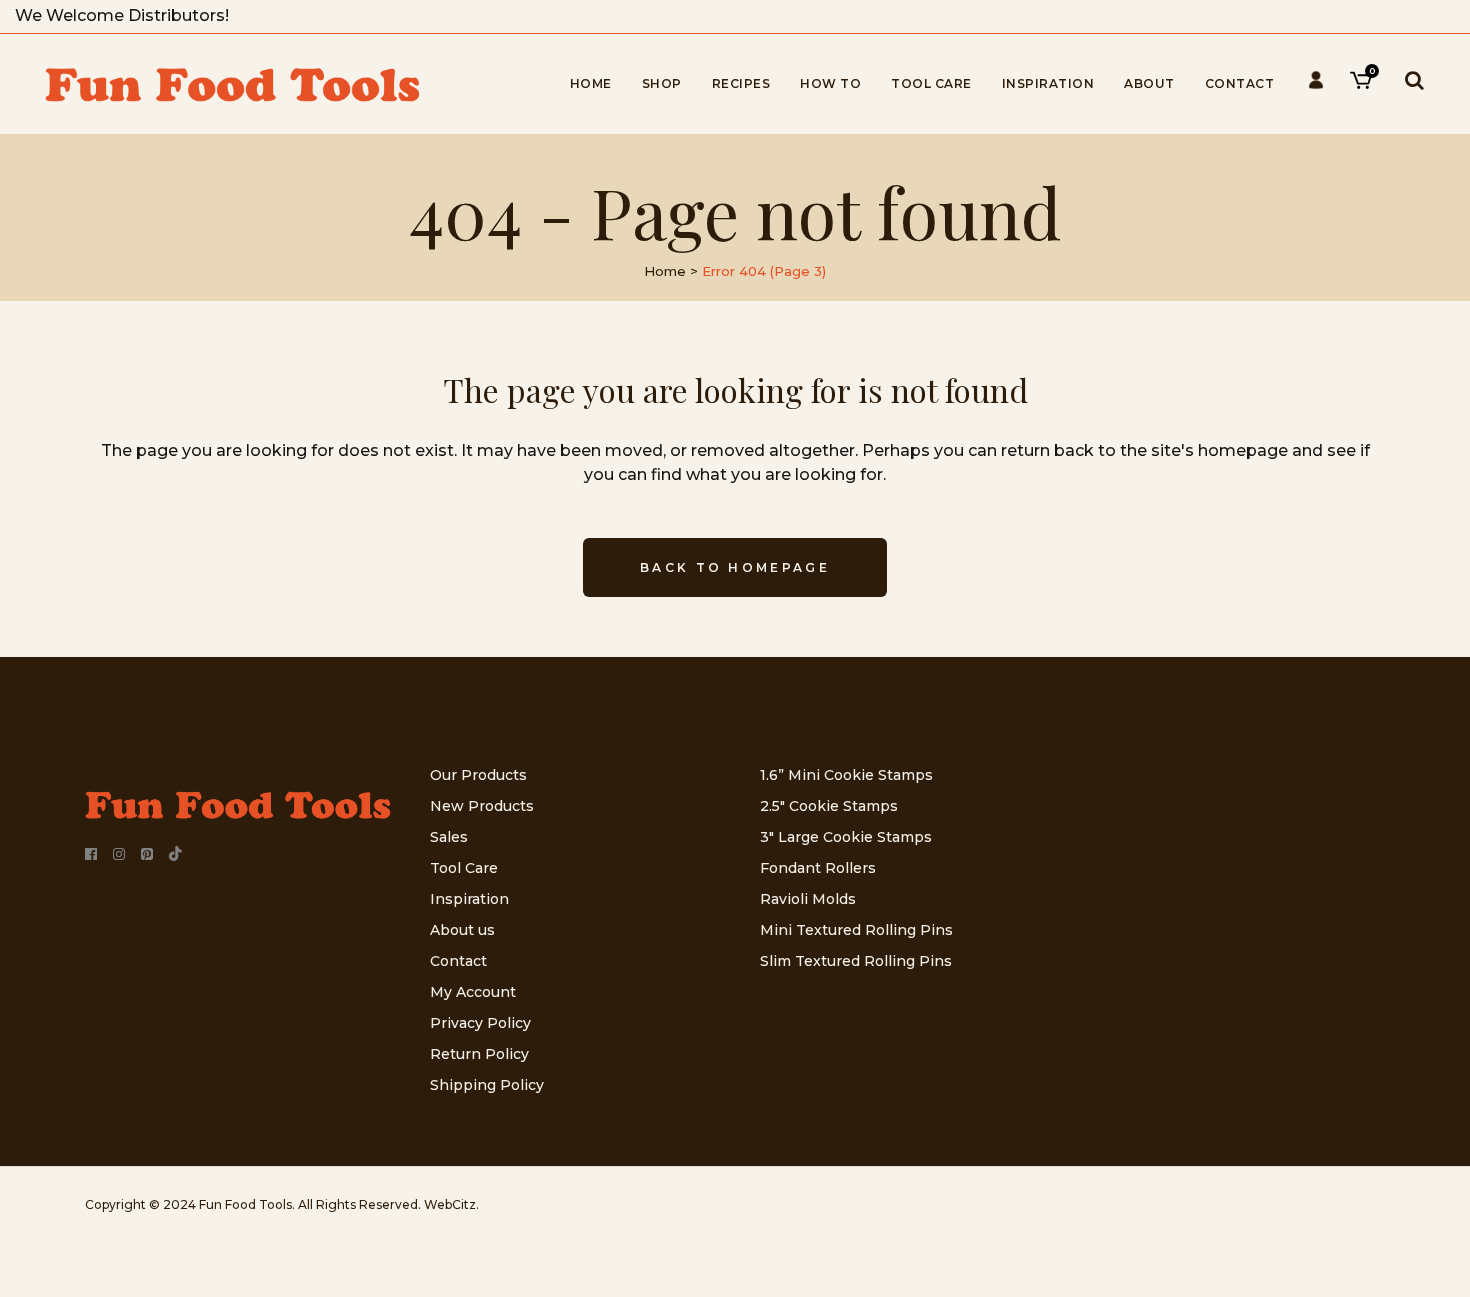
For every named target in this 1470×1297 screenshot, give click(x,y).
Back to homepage (735, 567)
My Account (473, 992)
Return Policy (479, 1054)
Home (665, 271)
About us (462, 930)
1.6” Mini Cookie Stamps (846, 775)
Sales (449, 837)
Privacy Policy (480, 1023)
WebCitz (450, 1204)
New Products (482, 806)
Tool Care (464, 868)
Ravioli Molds (808, 899)
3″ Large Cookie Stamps (846, 837)
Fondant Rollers (818, 868)
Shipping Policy (487, 1085)
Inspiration (469, 899)
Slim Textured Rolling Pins (856, 961)
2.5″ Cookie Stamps (829, 806)
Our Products (478, 775)
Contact (458, 961)
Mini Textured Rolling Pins (856, 930)
